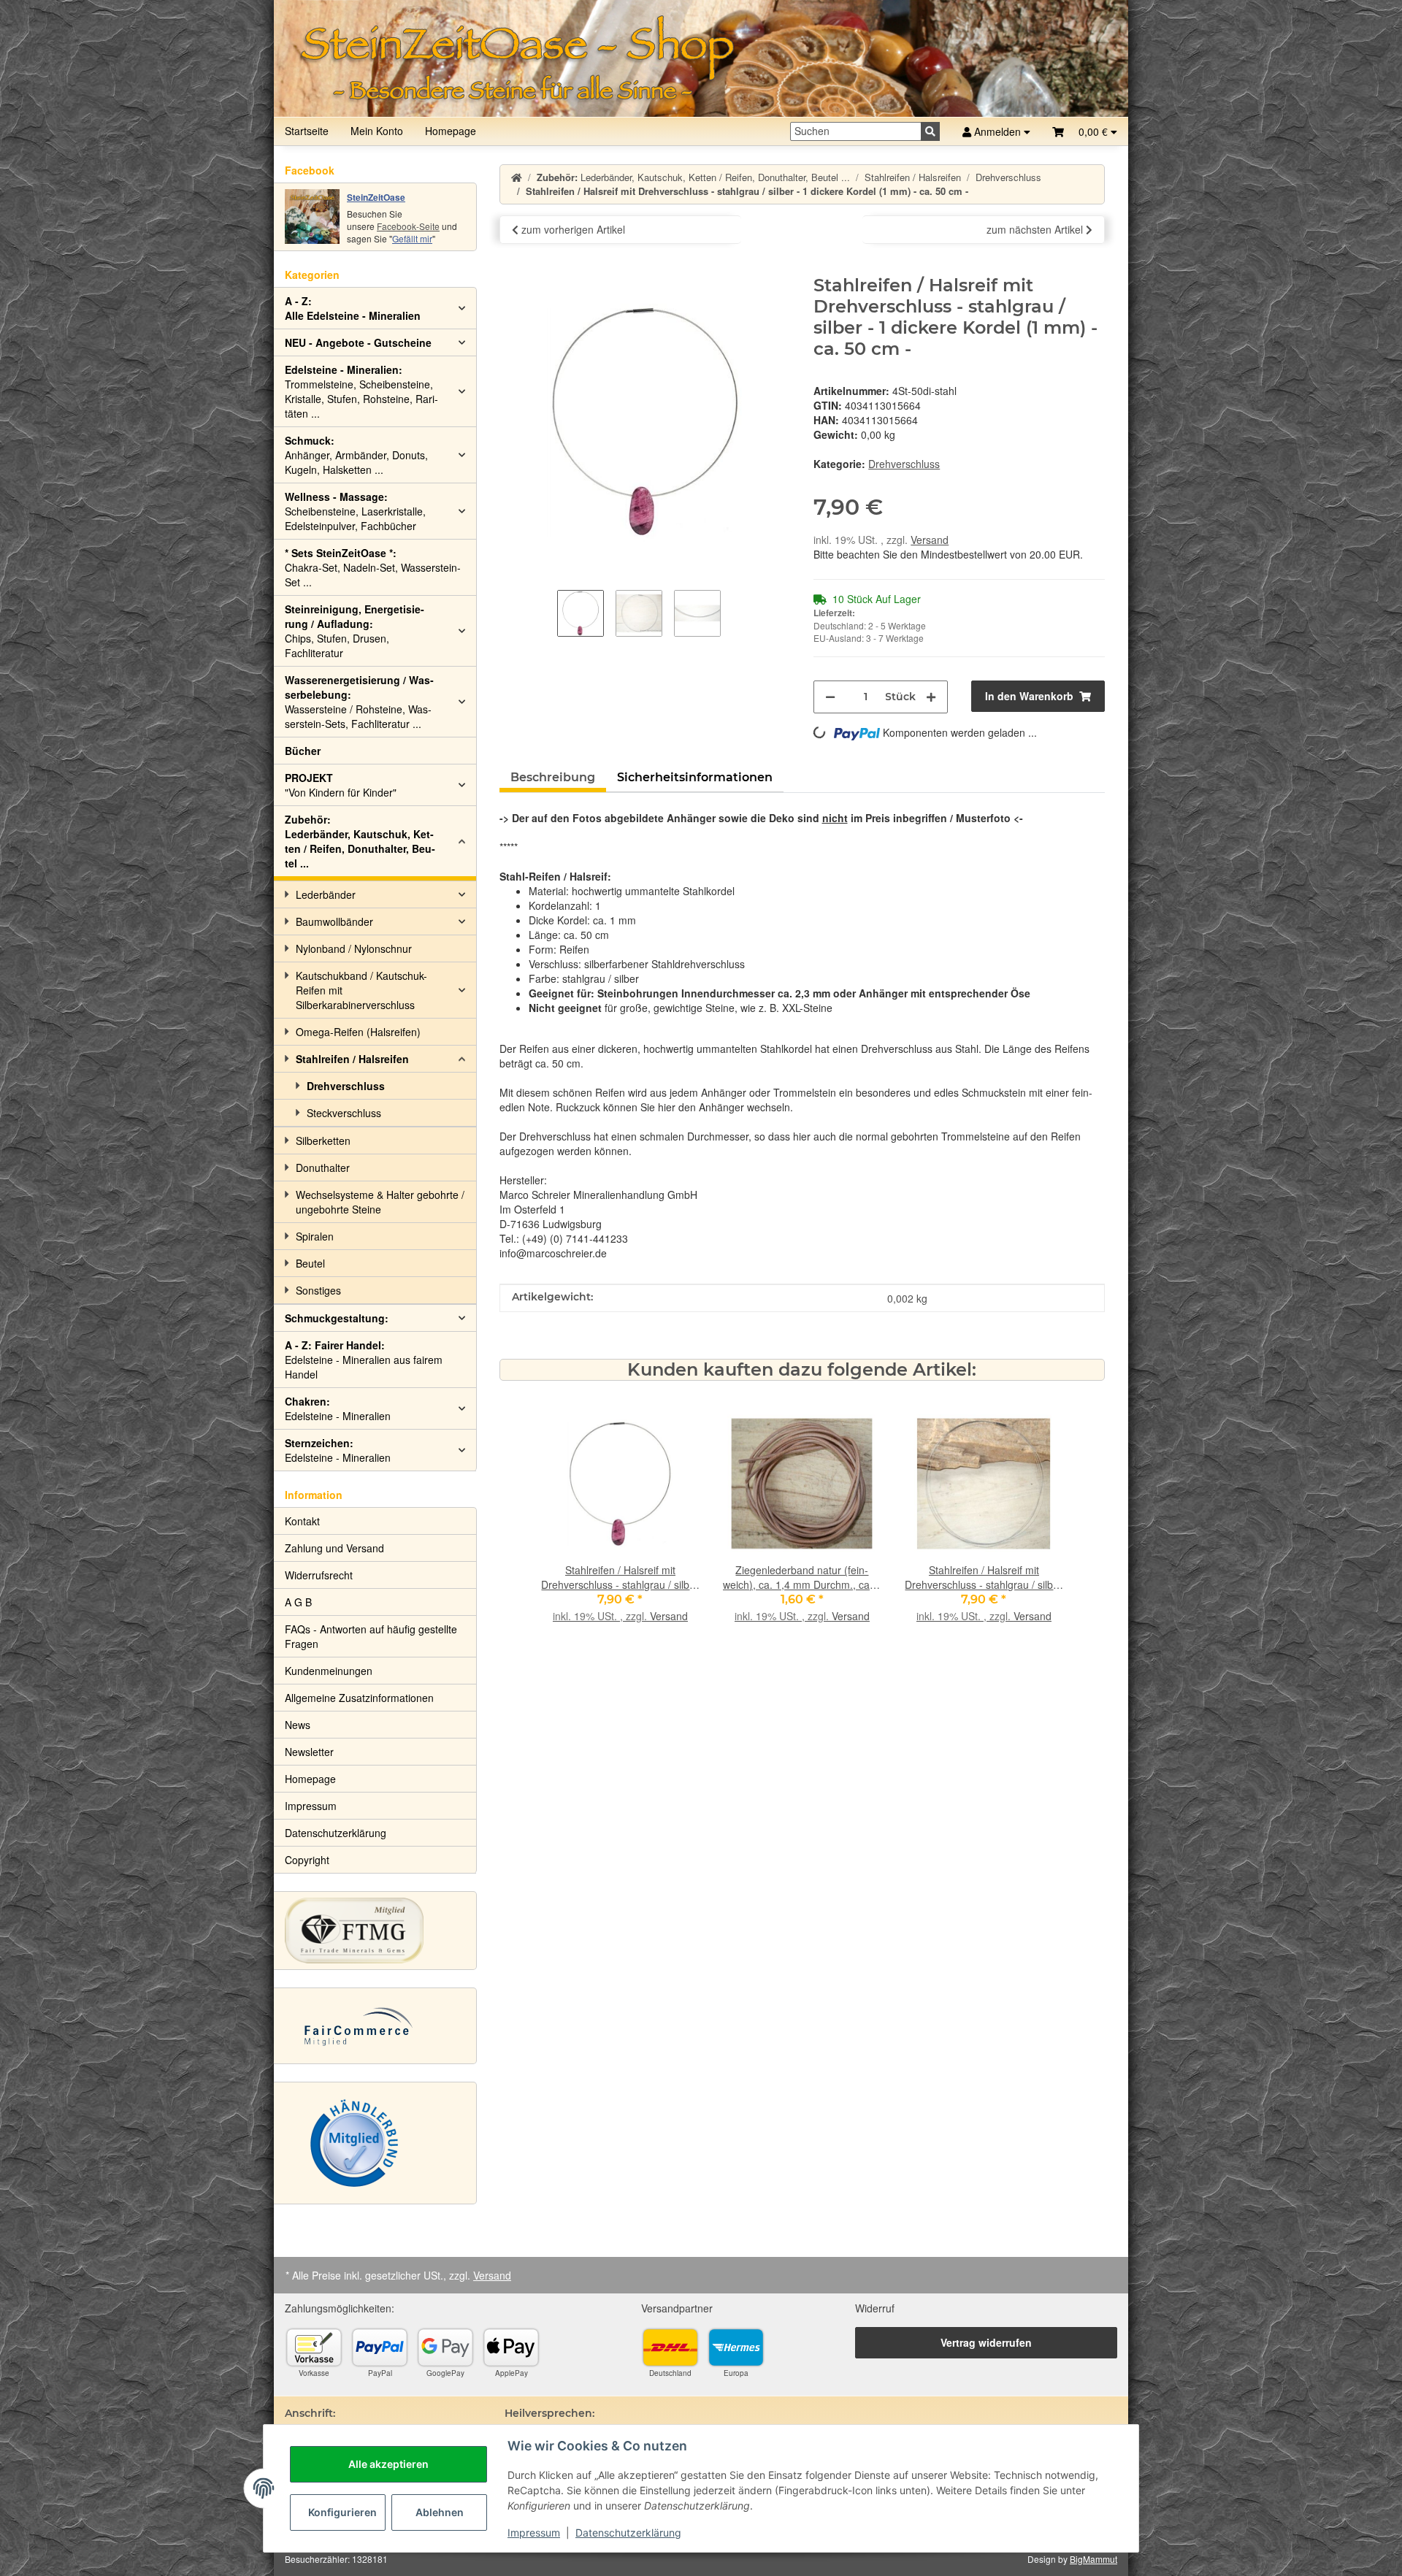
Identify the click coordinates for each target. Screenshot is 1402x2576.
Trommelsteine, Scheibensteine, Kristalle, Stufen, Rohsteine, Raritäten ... (361, 391)
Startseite (307, 131)
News (298, 1725)
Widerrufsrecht (319, 1575)
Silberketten (323, 1141)
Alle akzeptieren (388, 2464)
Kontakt (302, 1521)
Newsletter (309, 1752)
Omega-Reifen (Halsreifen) (358, 1032)
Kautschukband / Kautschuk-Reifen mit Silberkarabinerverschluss (361, 990)
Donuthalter (323, 1168)
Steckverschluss (344, 1113)
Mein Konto (377, 131)
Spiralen (315, 1236)
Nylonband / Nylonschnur (354, 948)
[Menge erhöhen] (931, 697)
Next (1039, 1530)
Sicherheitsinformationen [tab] (695, 777)
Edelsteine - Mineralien (338, 1408)
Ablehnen (440, 2512)
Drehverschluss (904, 464)
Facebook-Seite (408, 226)
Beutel (310, 1263)
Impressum (534, 2533)
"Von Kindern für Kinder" (341, 785)
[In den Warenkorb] (511, 267)
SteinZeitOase (376, 197)
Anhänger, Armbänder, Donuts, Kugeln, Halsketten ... (356, 455)
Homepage (451, 131)
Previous (565, 1530)
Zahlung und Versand (334, 1548)
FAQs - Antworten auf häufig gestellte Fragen (371, 1636)
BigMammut (1093, 2559)
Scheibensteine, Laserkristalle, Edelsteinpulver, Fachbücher (355, 511)
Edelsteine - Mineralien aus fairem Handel (364, 1360)
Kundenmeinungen (329, 1671)
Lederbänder (326, 894)
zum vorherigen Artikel (572, 229)
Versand (930, 540)
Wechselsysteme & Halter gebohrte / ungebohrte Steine (380, 1202)
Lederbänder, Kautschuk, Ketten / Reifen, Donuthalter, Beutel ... (360, 841)
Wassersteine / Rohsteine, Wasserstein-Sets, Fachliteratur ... (359, 702)
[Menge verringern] (830, 697)
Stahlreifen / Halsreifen (352, 1059)
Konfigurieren (342, 2512)
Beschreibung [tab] (553, 777)
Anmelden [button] (997, 131)
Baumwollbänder (334, 921)
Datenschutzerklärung (628, 2533)
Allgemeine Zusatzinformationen (359, 1698)
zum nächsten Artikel (1036, 229)
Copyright (307, 1860)
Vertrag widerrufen (986, 2342)
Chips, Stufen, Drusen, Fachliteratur (355, 631)
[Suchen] (930, 131)
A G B (298, 1602)
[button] (1085, 131)
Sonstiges (318, 1290)
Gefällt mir (412, 238)
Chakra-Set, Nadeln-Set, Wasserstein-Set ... (373, 567)
